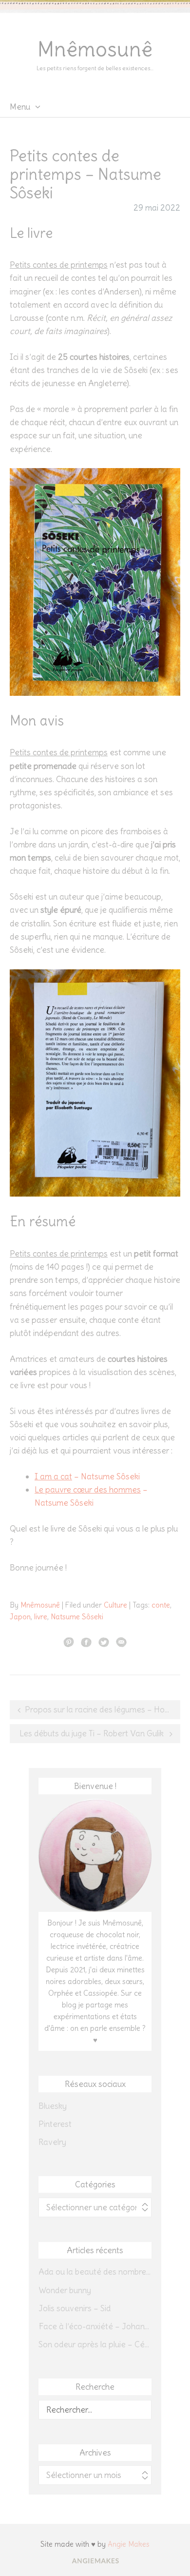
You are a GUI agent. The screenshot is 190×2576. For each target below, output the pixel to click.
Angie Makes (129, 2544)
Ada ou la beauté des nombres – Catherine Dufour (95, 2272)
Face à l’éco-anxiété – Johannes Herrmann (95, 2326)
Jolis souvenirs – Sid (75, 2308)
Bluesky (53, 2106)
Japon (20, 1617)
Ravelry (52, 2142)
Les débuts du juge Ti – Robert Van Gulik (92, 1733)
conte (161, 1605)
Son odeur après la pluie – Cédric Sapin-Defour (95, 2344)
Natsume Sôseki (77, 1617)
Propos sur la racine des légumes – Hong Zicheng (103, 1710)
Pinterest (55, 2124)
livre (41, 1617)
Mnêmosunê (95, 49)
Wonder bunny (65, 2290)
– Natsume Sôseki (87, 1476)
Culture (115, 1605)
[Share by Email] (121, 1642)
